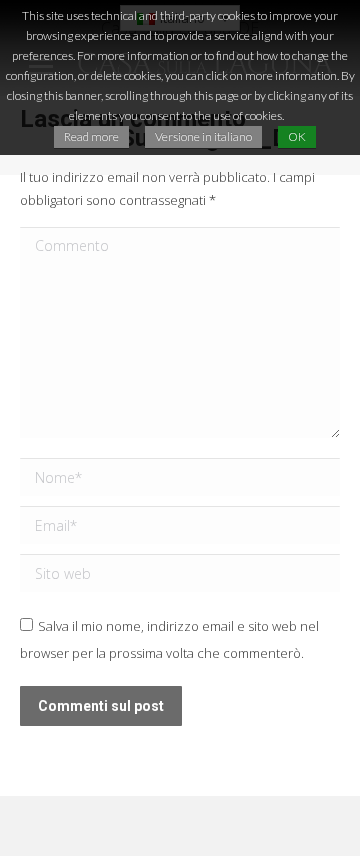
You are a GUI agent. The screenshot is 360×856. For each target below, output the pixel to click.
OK (297, 136)
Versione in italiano (203, 136)
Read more (91, 136)
